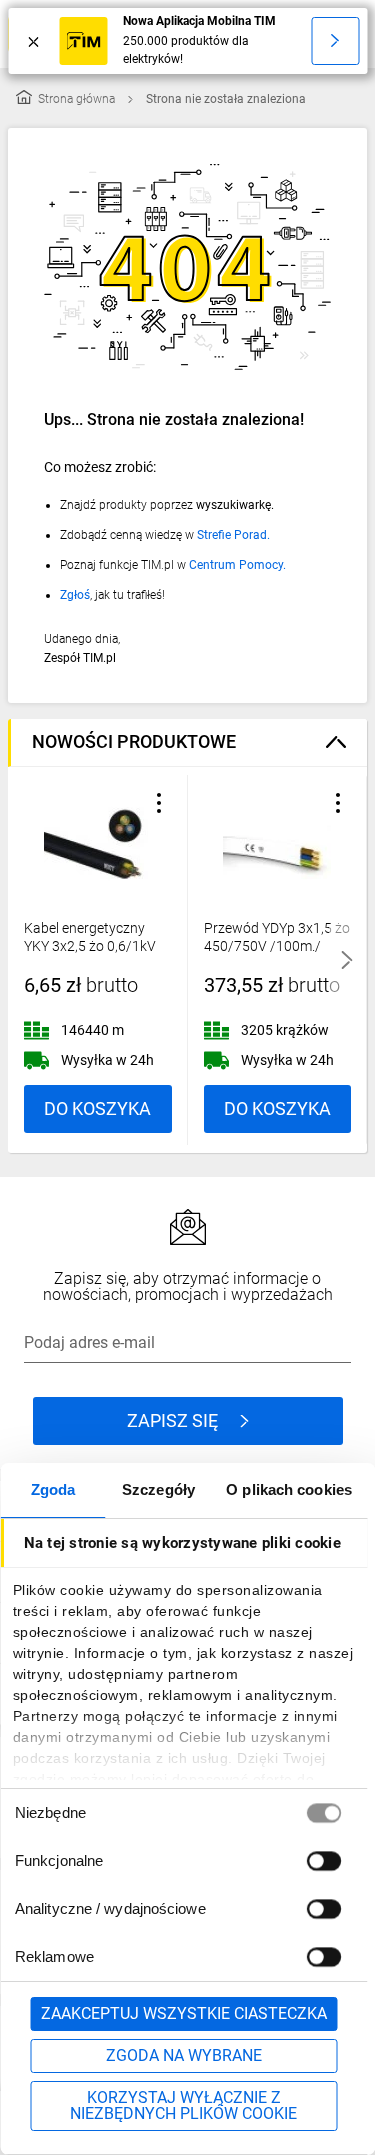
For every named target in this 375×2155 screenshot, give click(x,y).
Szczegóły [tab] (158, 1489)
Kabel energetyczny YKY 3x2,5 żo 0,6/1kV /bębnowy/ (90, 946)
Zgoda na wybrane (184, 2055)
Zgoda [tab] (53, 1489)
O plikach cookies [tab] (289, 1489)
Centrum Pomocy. (237, 565)
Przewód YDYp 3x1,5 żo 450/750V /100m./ (277, 937)
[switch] (323, 1860)
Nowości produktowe (134, 741)
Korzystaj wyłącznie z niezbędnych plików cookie (183, 2105)
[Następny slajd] (347, 960)
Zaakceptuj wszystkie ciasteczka (184, 2013)
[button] (159, 803)
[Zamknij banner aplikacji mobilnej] (33, 41)
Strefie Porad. (233, 535)
